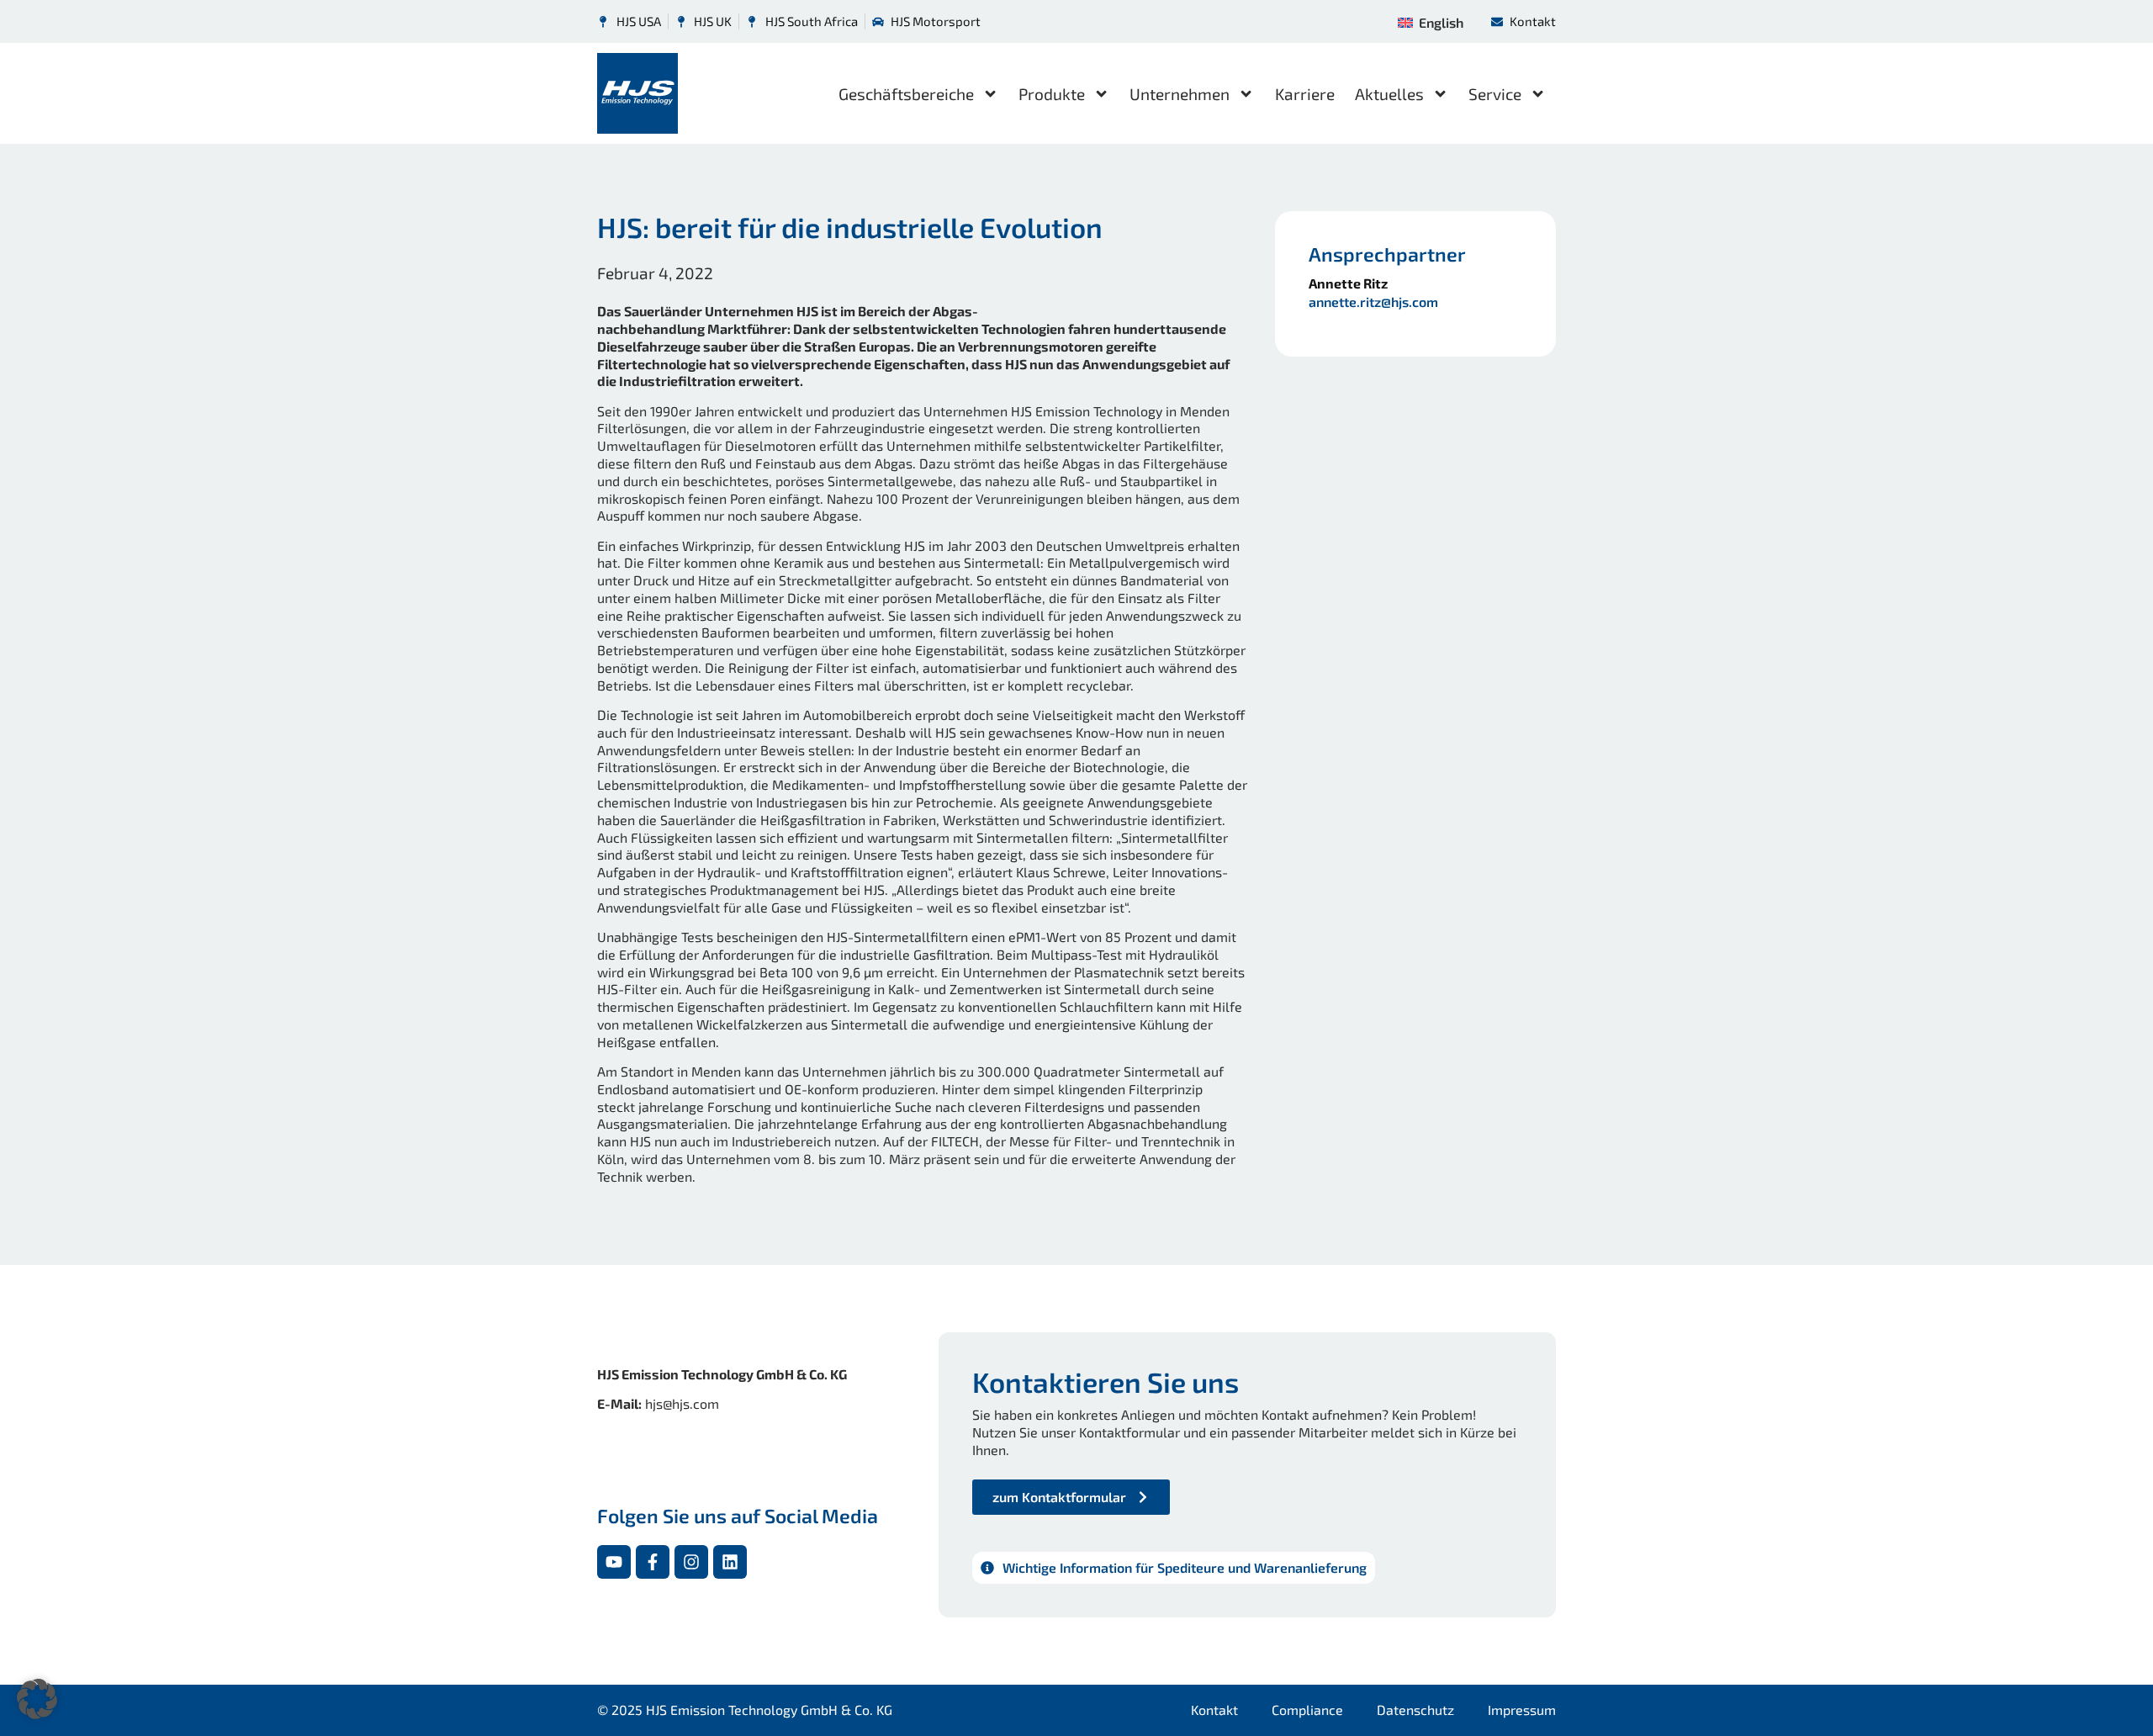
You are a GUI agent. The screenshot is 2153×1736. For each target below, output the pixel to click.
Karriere (1305, 94)
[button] (37, 1699)
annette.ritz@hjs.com (1373, 302)
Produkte (1052, 94)
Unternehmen (1180, 94)
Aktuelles (1389, 94)
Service (1495, 94)
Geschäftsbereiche (906, 94)
